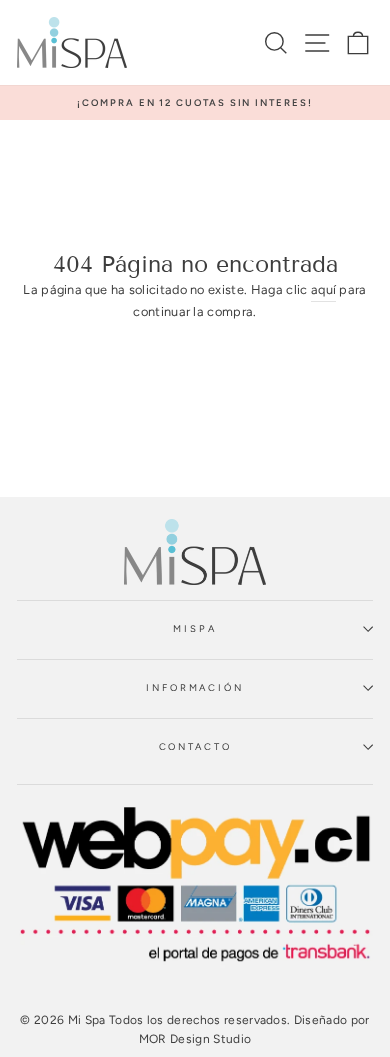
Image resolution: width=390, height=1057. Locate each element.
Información (195, 687)
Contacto (195, 746)
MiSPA (194, 628)
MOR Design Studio (195, 1039)
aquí (323, 289)
